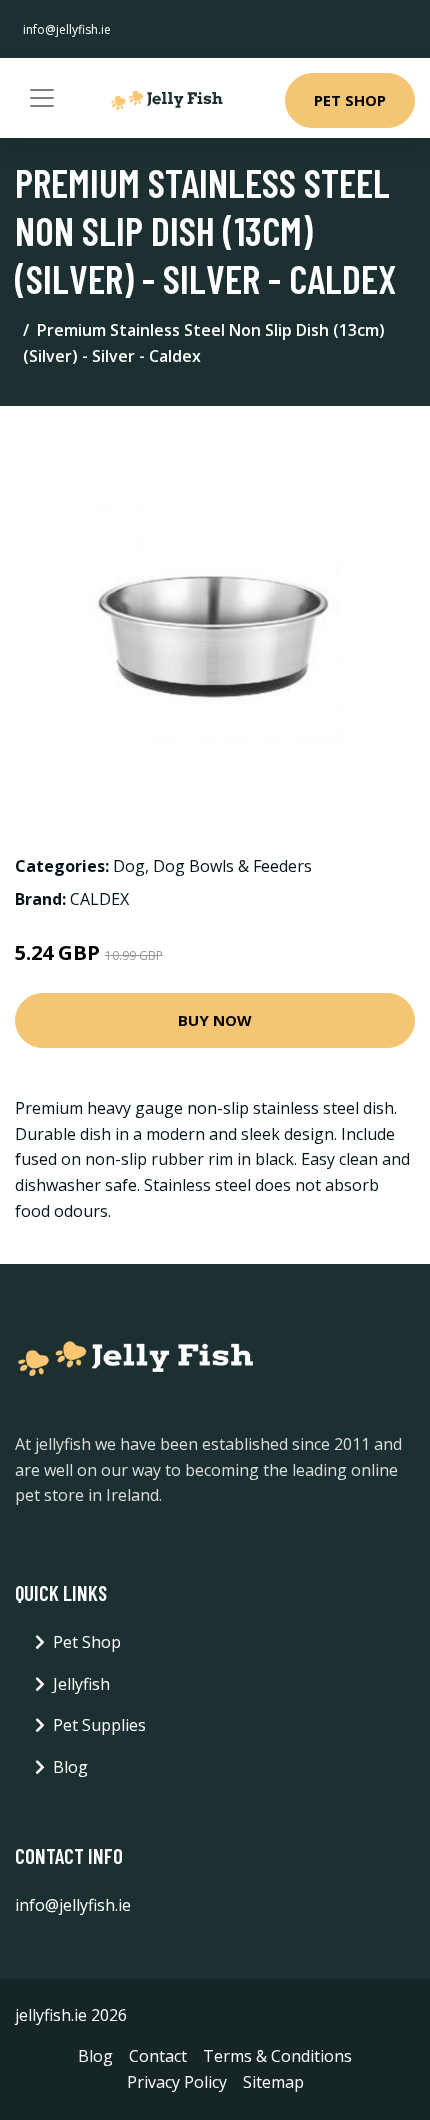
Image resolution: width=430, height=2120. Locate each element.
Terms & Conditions (277, 2056)
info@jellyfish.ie (67, 29)
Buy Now (215, 1020)
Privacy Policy (177, 2082)
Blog (70, 1767)
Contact (158, 2056)
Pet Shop (350, 100)
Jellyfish (81, 1684)
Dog (129, 866)
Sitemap (273, 2082)
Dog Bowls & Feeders (232, 866)
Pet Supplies (99, 1725)
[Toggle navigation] (42, 98)
